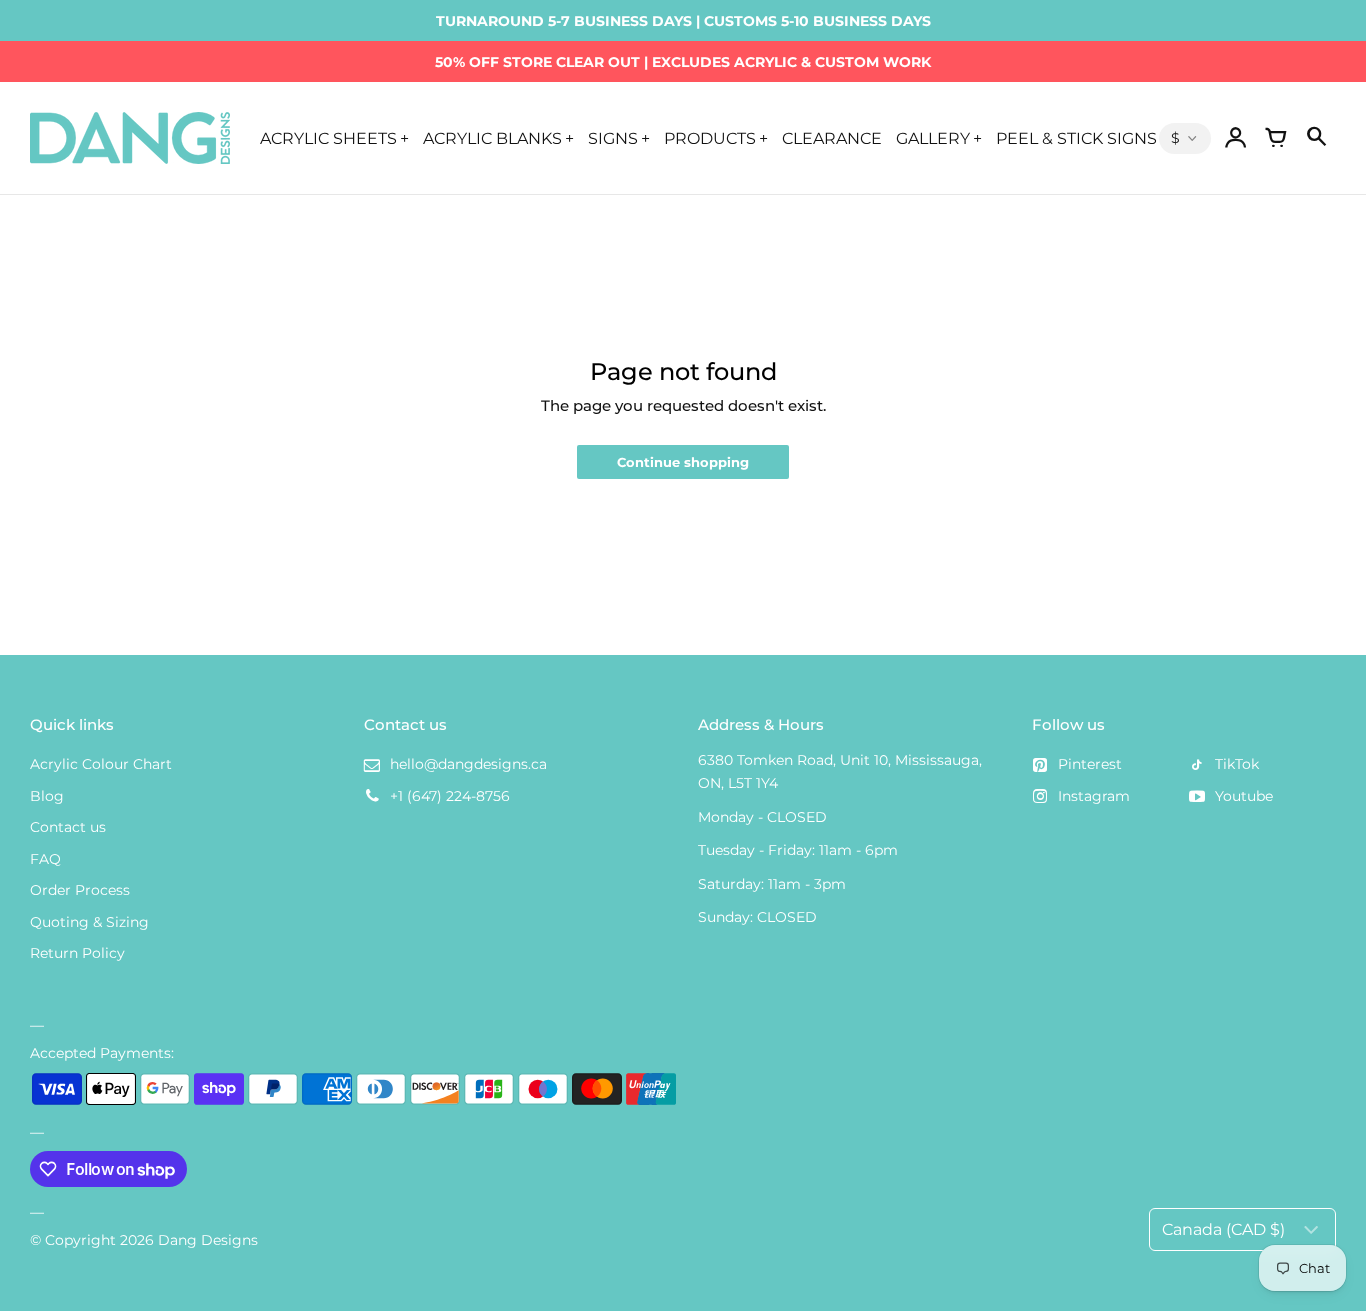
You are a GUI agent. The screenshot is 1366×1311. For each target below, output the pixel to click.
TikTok (1237, 764)
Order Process (80, 890)
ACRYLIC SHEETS (328, 138)
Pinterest (1090, 764)
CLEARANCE (832, 138)
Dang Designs (208, 1240)
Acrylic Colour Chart (101, 764)
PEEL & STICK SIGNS (1076, 138)
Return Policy (77, 953)
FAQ (45, 859)
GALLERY (933, 138)
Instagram (1094, 796)
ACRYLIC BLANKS (492, 138)
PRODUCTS (710, 138)
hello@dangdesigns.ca (468, 764)
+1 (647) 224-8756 (450, 796)
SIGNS (613, 138)
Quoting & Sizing (89, 922)
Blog (47, 796)
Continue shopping (683, 462)
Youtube (1244, 796)
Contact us (68, 827)
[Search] (1316, 138)
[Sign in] (1236, 138)
